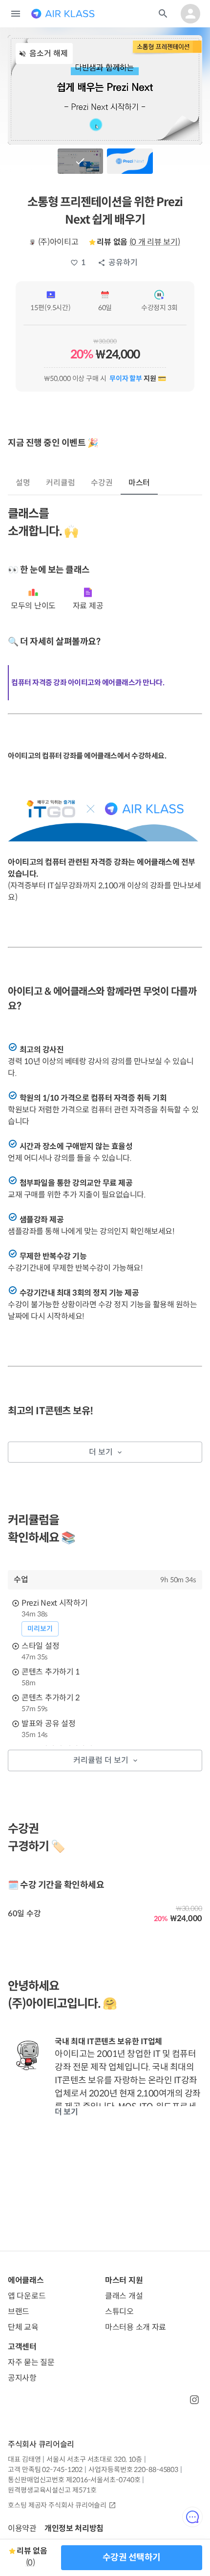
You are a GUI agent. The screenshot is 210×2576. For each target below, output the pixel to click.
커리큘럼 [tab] (61, 483)
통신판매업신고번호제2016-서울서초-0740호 (74, 2480)
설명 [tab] (23, 483)
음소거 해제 (49, 53)
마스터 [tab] (139, 483)
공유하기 (123, 262)
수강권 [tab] (102, 483)
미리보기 (40, 1629)
